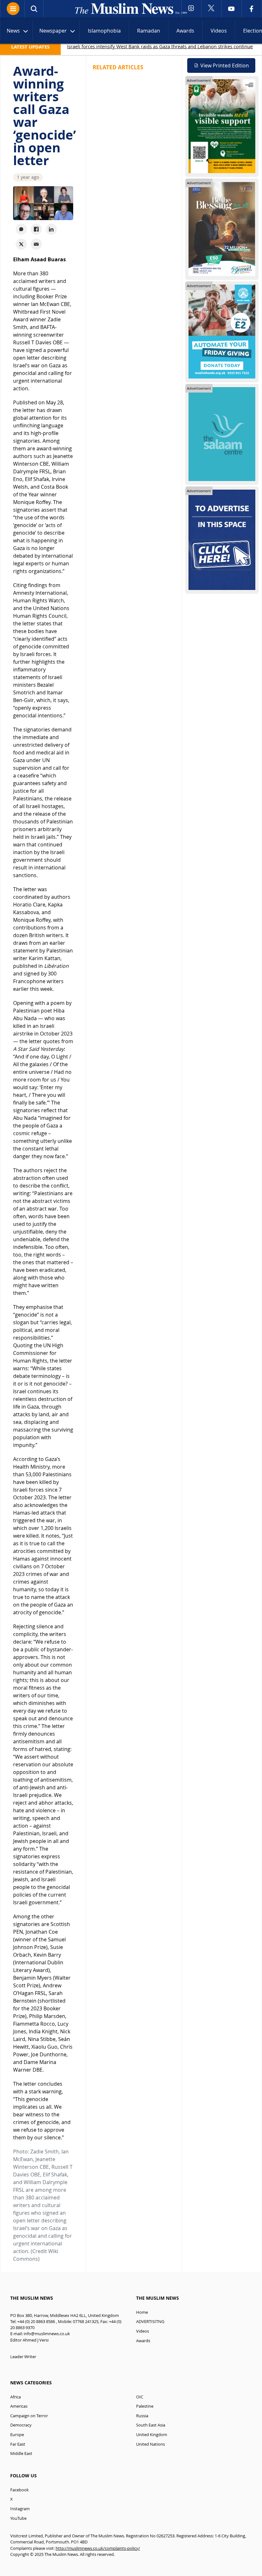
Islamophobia (104, 31)
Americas (19, 2406)
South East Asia (151, 2425)
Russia (142, 2416)
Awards (185, 31)
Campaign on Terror (29, 2416)
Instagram (20, 2509)
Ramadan (149, 31)
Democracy (21, 2425)
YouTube (18, 2518)
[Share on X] (21, 244)
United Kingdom (152, 2435)
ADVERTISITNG (150, 2322)
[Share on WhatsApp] (21, 229)
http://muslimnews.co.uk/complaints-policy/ (98, 2548)
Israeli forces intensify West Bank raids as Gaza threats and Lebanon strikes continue (160, 46)
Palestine (145, 2406)
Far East (18, 2444)
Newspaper (53, 31)
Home (142, 2312)
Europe (17, 2435)
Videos (219, 31)
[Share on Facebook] (36, 229)
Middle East (21, 2454)
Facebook (19, 2490)
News (13, 31)
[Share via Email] (36, 244)
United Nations (150, 2444)
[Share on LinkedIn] (51, 229)
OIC (140, 2397)
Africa (15, 2397)
